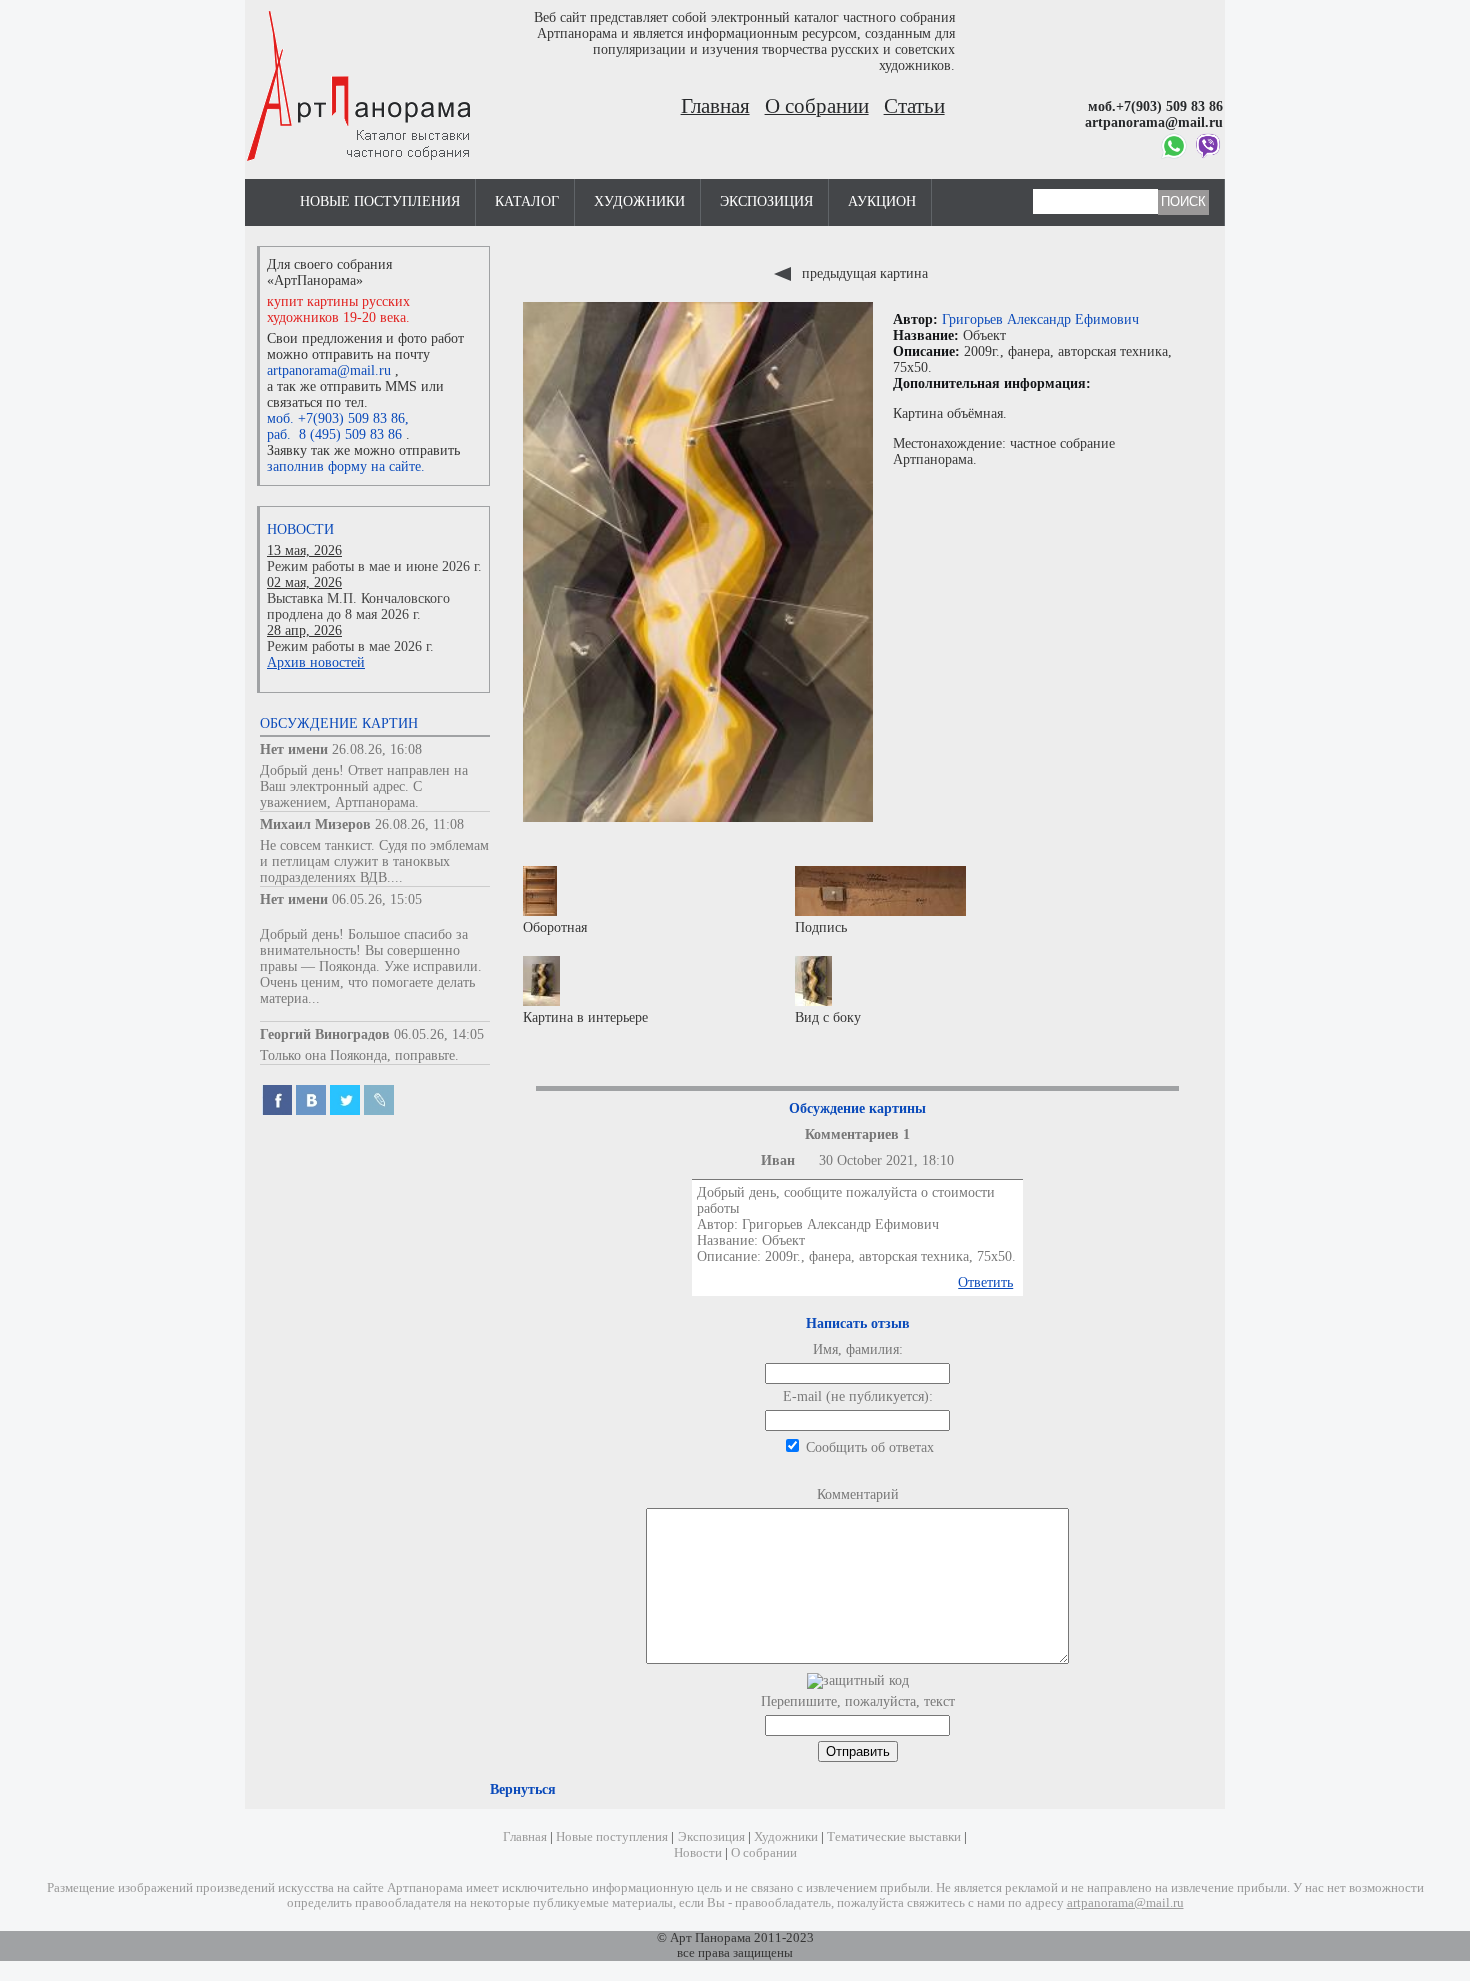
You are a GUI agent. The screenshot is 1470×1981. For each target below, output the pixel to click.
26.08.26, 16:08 (377, 749)
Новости (300, 529)
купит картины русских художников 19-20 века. (338, 309)
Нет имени (294, 749)
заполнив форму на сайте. (346, 466)
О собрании (817, 106)
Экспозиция (766, 201)
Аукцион (882, 201)
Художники (639, 201)
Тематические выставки (894, 1837)
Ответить (985, 1282)
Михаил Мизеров (315, 824)
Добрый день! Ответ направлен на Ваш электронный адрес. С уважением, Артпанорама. (364, 786)
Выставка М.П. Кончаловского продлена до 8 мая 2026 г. (358, 606)
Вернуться (523, 1789)
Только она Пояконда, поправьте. (359, 1055)
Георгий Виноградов (325, 1034)
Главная (715, 106)
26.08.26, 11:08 (419, 824)
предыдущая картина (863, 273)
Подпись (821, 927)
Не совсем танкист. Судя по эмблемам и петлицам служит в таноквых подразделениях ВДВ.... (374, 861)
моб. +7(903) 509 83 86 (336, 418)
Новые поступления (380, 201)
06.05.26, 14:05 (439, 1034)
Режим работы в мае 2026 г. (350, 646)
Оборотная (555, 927)
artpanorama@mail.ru (329, 370)
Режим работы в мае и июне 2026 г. (374, 566)
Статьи (914, 106)
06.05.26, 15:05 (377, 899)
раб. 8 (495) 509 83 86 (334, 434)
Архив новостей (316, 662)
